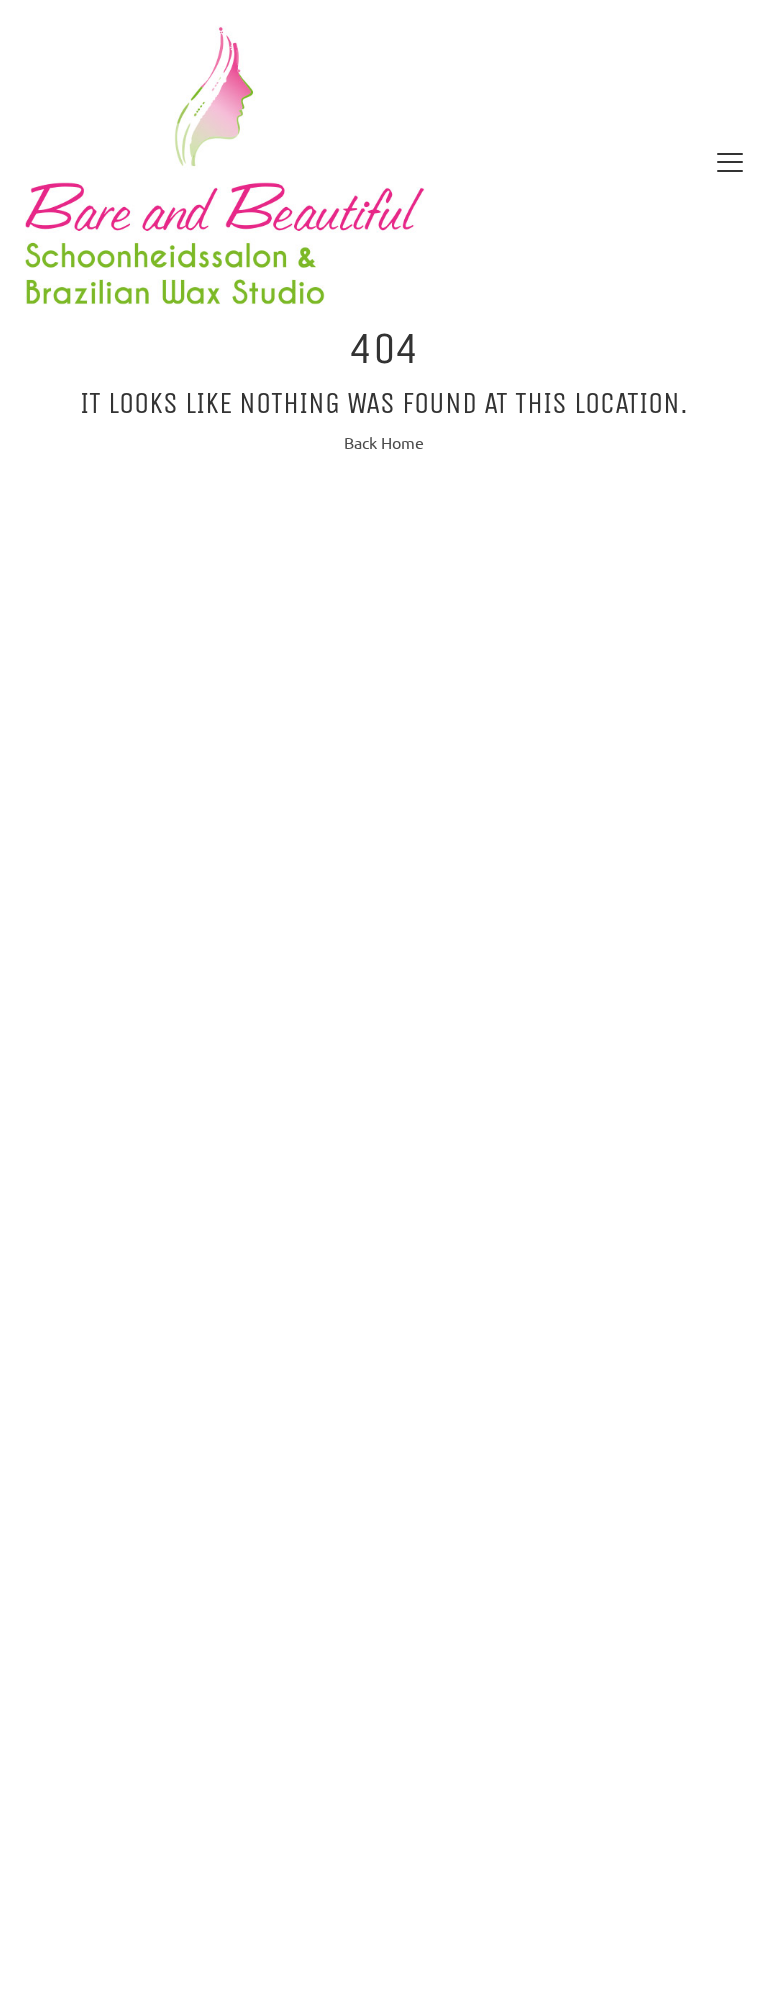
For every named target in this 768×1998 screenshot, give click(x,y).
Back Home (384, 443)
